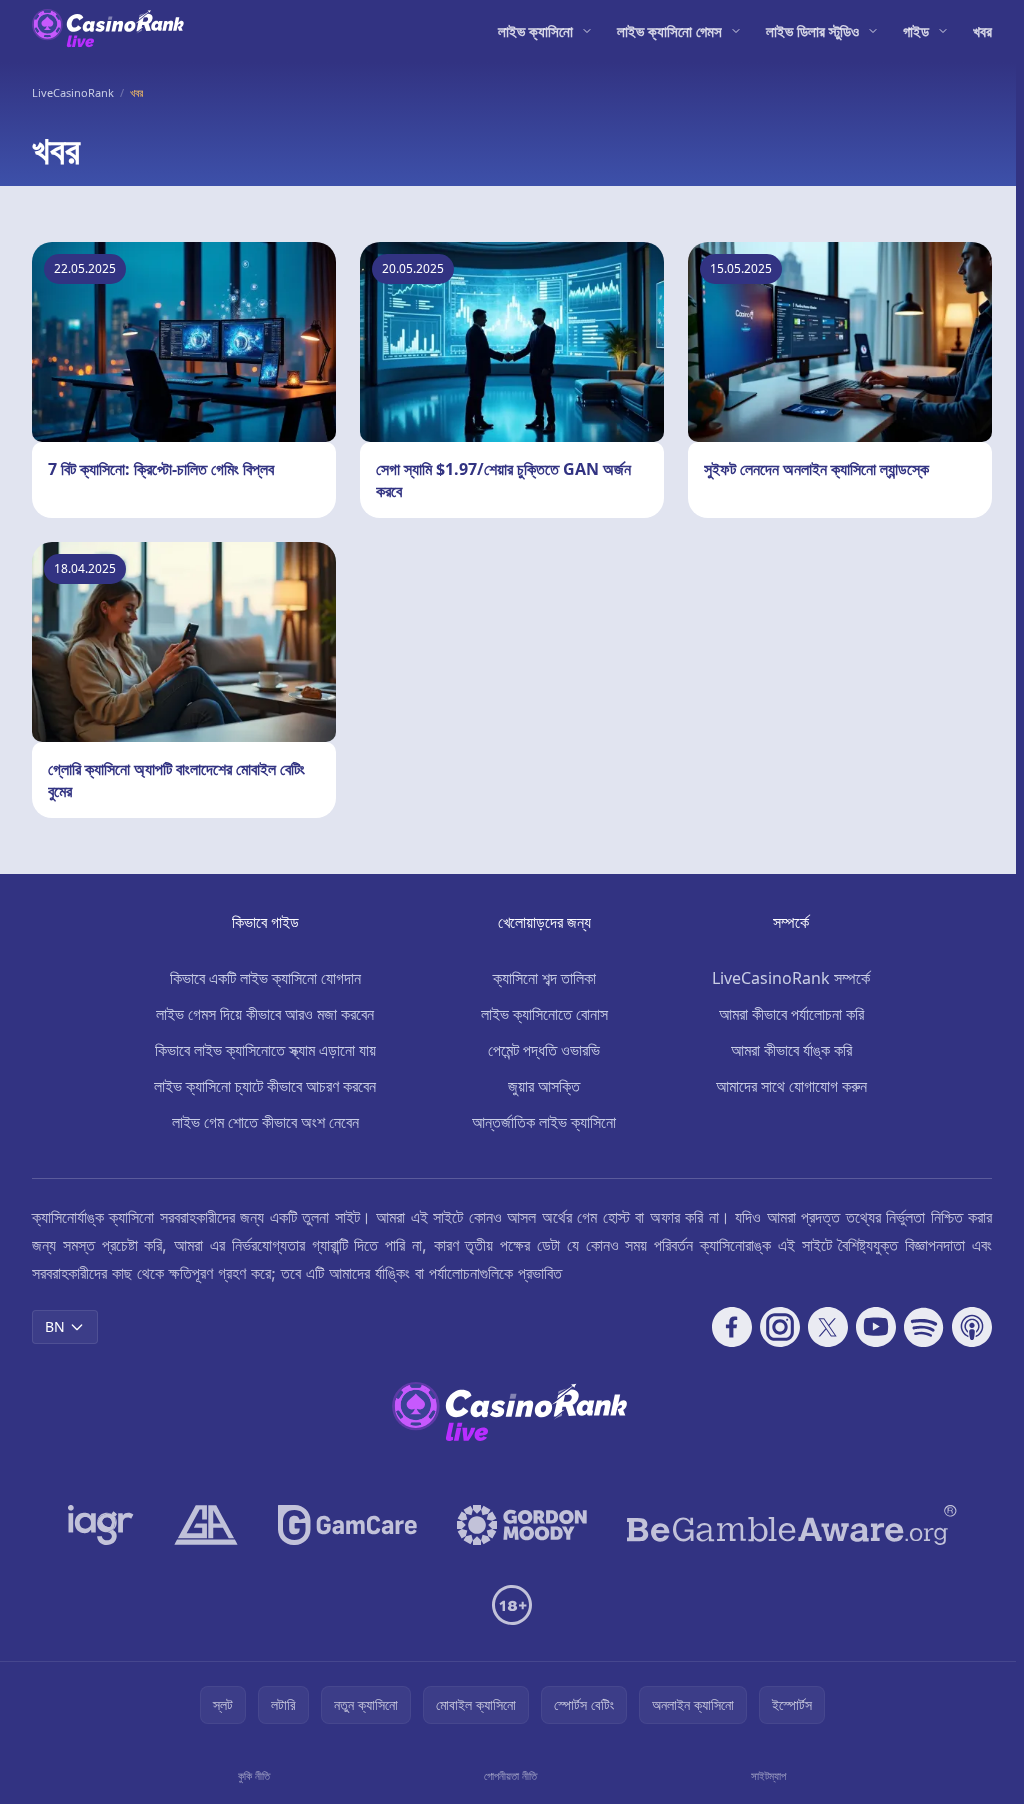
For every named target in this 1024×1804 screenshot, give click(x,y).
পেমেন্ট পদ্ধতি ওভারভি (544, 1050)
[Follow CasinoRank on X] (828, 1327)
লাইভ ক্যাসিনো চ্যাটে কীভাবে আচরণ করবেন (265, 1086)
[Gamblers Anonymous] (206, 1525)
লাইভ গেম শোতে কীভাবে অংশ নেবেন (265, 1122)
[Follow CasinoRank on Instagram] (780, 1327)
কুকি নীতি (254, 1775)
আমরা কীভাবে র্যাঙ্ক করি (791, 1050)
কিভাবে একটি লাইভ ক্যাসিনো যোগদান (265, 978)
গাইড (916, 31)
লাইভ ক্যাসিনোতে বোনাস (544, 1014)
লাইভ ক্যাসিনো (535, 31)
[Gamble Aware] (792, 1525)
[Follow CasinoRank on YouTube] (876, 1327)
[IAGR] (101, 1525)
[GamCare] (347, 1525)
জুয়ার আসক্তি (544, 1086)
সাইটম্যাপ (768, 1775)
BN (55, 1326)
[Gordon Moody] (522, 1525)
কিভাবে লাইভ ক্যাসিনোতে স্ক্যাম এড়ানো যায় (265, 1050)
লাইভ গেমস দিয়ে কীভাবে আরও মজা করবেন (265, 1014)
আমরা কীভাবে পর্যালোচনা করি (791, 1014)
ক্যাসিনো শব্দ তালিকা (544, 978)
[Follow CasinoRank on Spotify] (924, 1327)
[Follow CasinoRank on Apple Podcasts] (972, 1327)
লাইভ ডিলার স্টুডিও (812, 31)
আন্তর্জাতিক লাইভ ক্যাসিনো (544, 1122)
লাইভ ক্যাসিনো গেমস (669, 31)
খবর (982, 31)
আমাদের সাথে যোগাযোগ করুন (791, 1086)
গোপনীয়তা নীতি (510, 1775)
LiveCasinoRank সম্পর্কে (791, 978)
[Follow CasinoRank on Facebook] (732, 1327)
